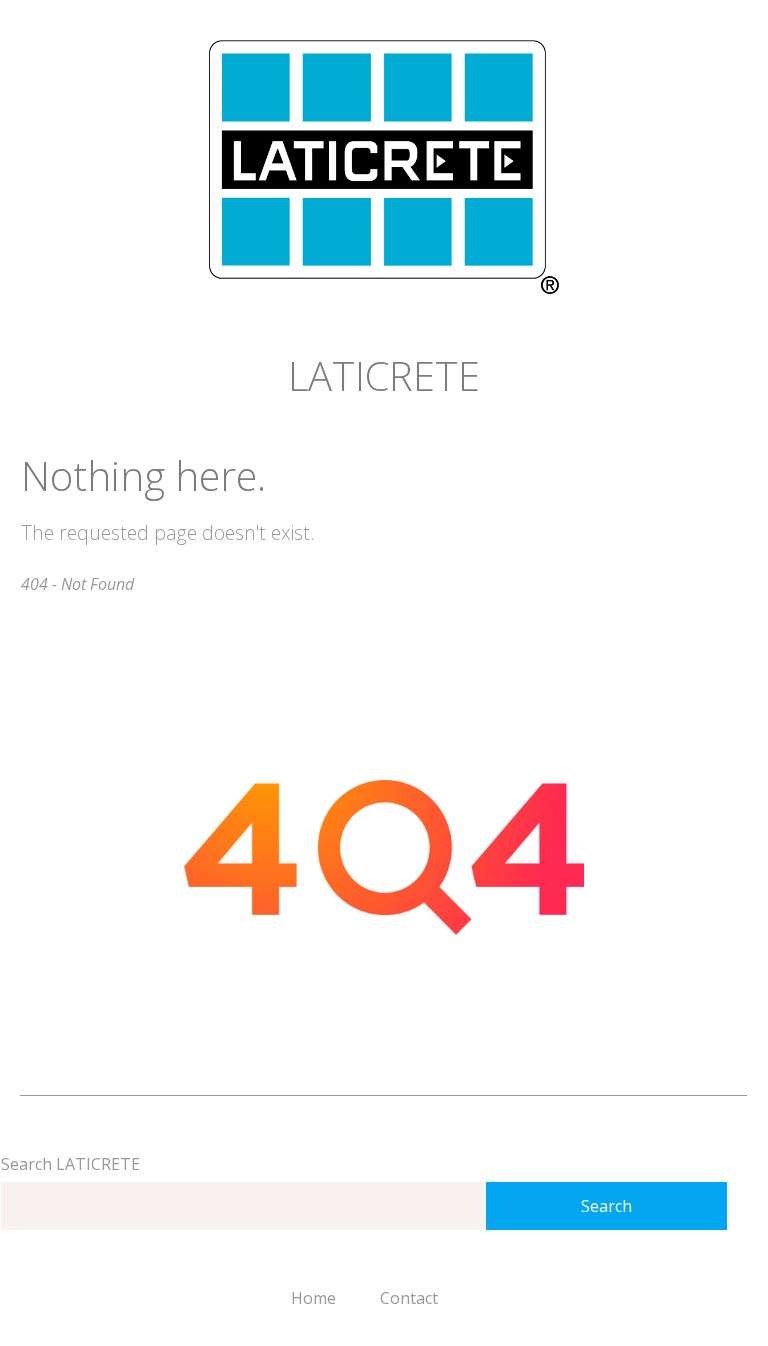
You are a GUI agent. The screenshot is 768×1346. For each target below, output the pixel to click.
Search (606, 1206)
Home (313, 1298)
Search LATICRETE (70, 1164)
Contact (409, 1298)
